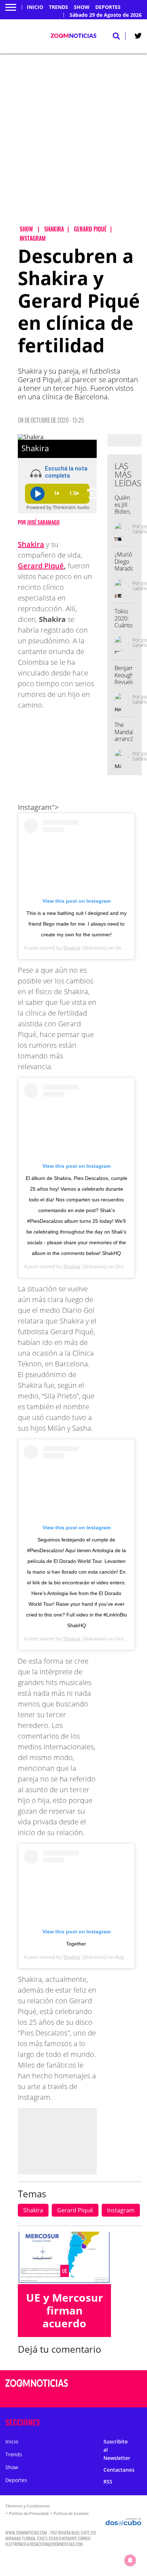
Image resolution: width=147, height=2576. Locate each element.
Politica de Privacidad (29, 2513)
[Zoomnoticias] (37, 2388)
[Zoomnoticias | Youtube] (129, 2397)
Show (82, 7)
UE (65, 2271)
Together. (77, 1944)
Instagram (121, 2210)
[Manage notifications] (130, 2560)
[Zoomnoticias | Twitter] (138, 37)
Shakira (31, 544)
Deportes (108, 7)
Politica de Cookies (71, 2513)
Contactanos (119, 2470)
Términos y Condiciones (27, 2506)
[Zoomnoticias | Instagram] (115, 2397)
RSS (108, 2482)
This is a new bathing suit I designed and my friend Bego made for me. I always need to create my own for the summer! (77, 924)
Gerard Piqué (41, 566)
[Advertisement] (73, 145)
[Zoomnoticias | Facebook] (115, 2384)
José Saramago (43, 522)
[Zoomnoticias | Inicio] (139, 2421)
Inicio (35, 7)
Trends (59, 7)
